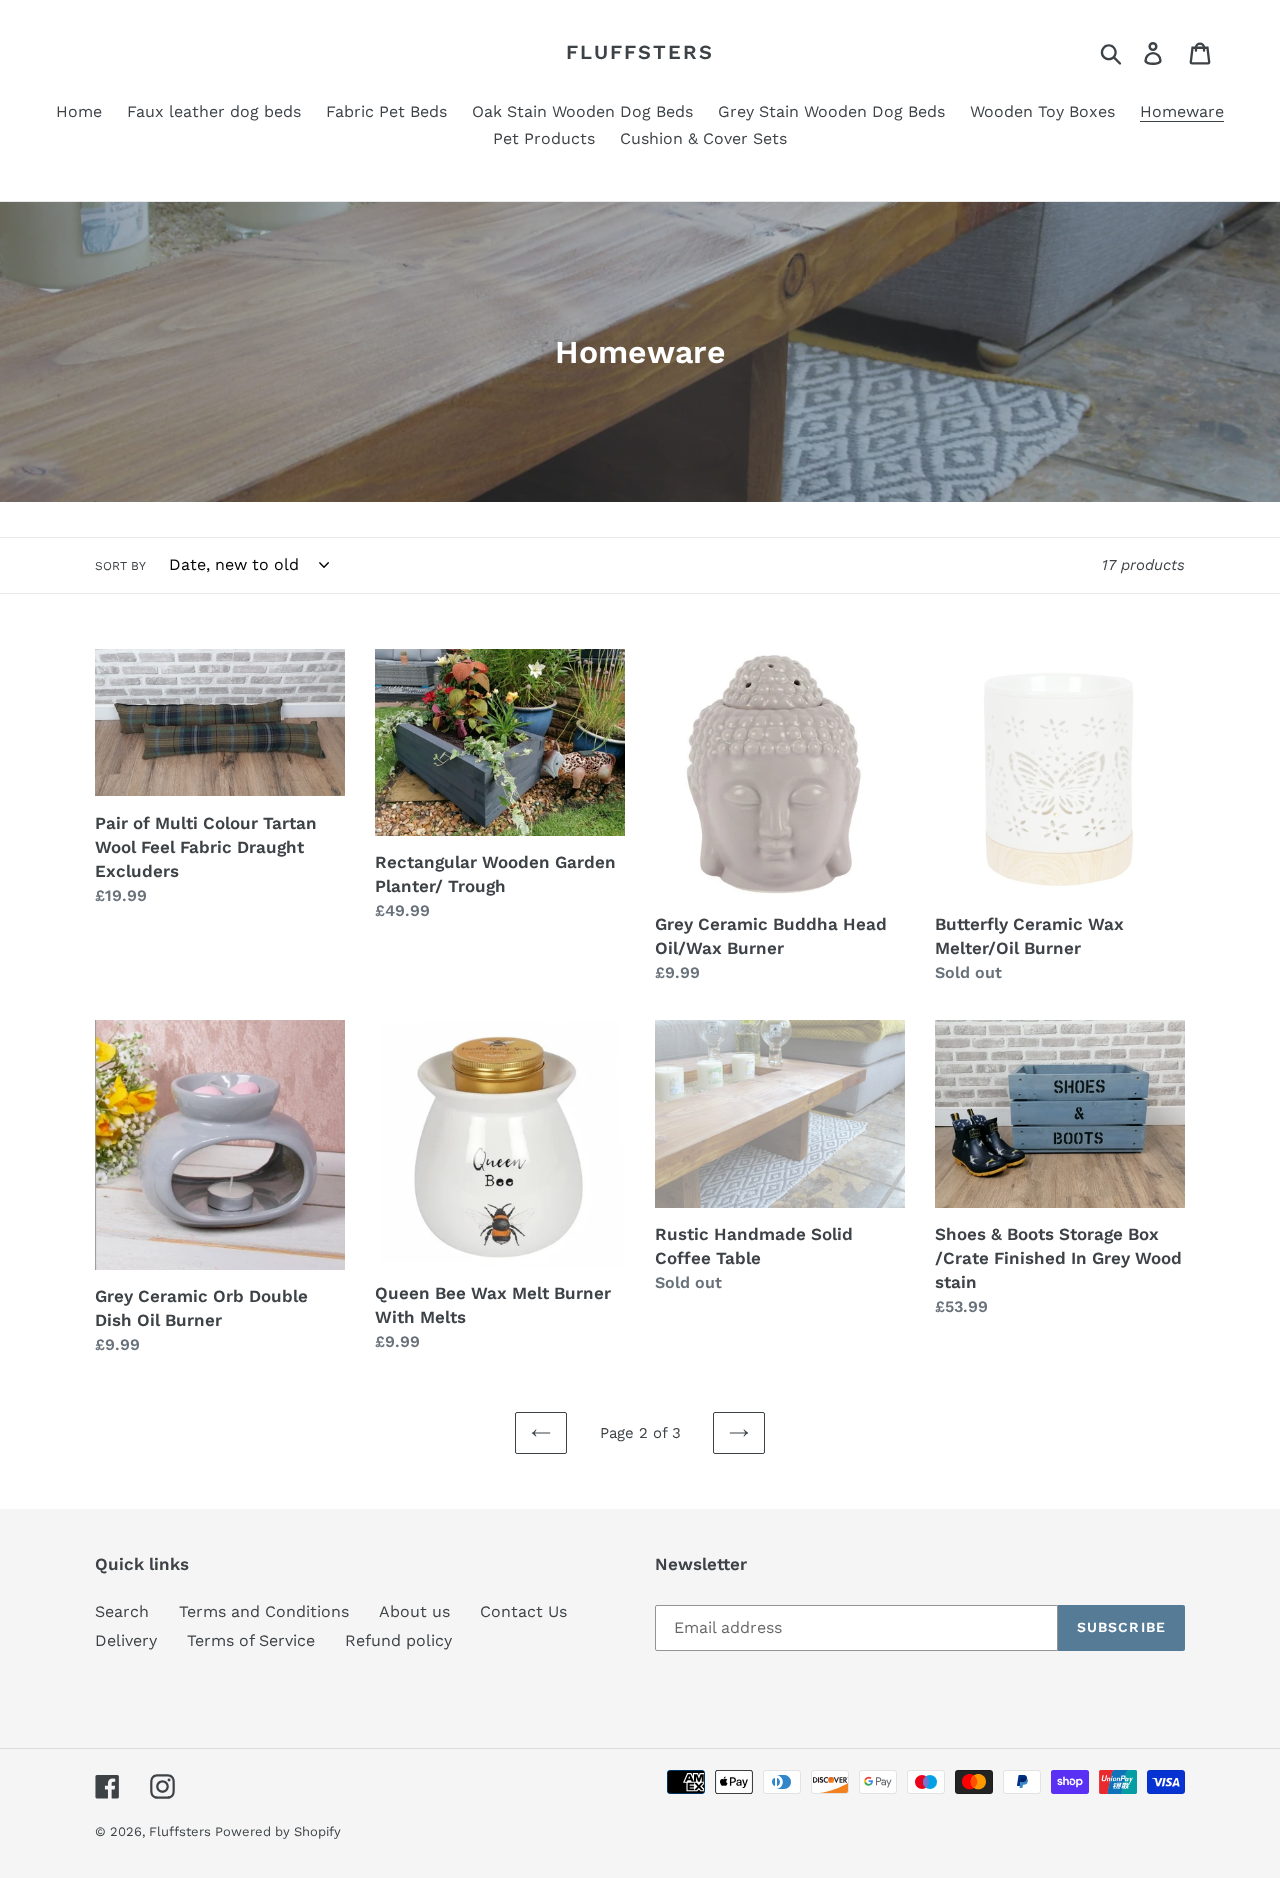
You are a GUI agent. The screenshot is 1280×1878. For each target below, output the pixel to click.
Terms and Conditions (264, 1611)
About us (414, 1611)
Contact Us (523, 1611)
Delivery (126, 1640)
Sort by (120, 566)
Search (122, 1611)
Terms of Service (251, 1640)
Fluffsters (640, 52)
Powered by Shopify (278, 1831)
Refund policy (398, 1640)
